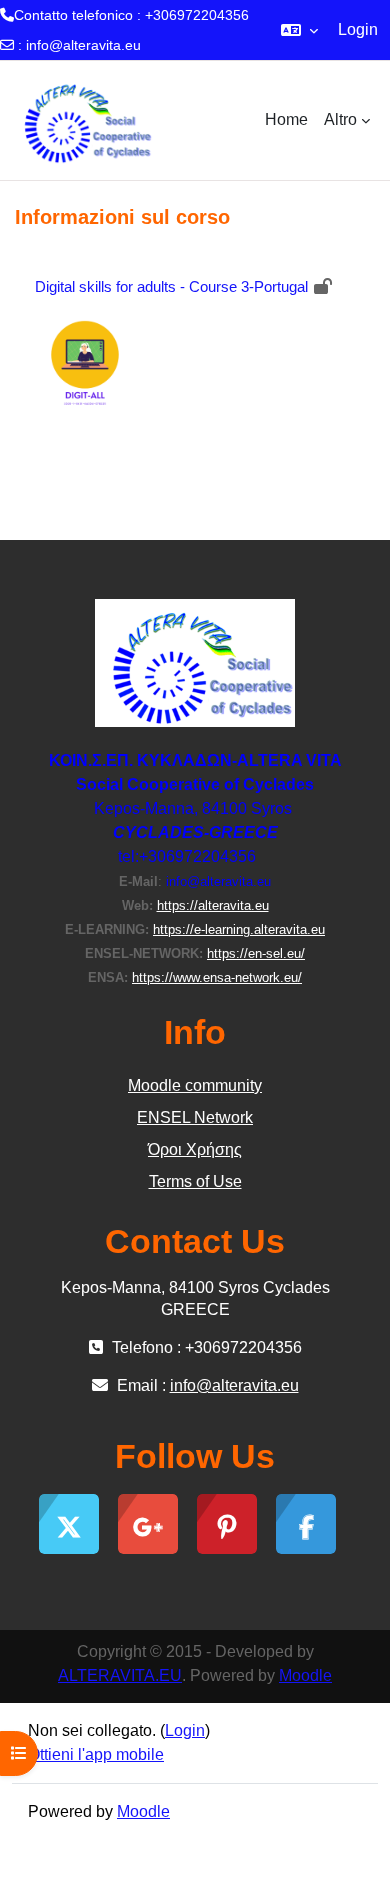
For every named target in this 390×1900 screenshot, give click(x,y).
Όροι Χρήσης (195, 1149)
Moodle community (195, 1085)
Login (358, 29)
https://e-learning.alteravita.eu (239, 929)
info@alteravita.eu (83, 45)
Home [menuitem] (286, 119)
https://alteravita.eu (213, 905)
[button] (299, 30)
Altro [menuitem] (340, 119)
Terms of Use (195, 1181)
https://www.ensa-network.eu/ (217, 977)
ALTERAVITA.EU (120, 1675)
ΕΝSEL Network (195, 1117)
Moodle (305, 1675)
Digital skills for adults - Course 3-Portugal (171, 286)
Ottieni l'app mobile (96, 1754)
